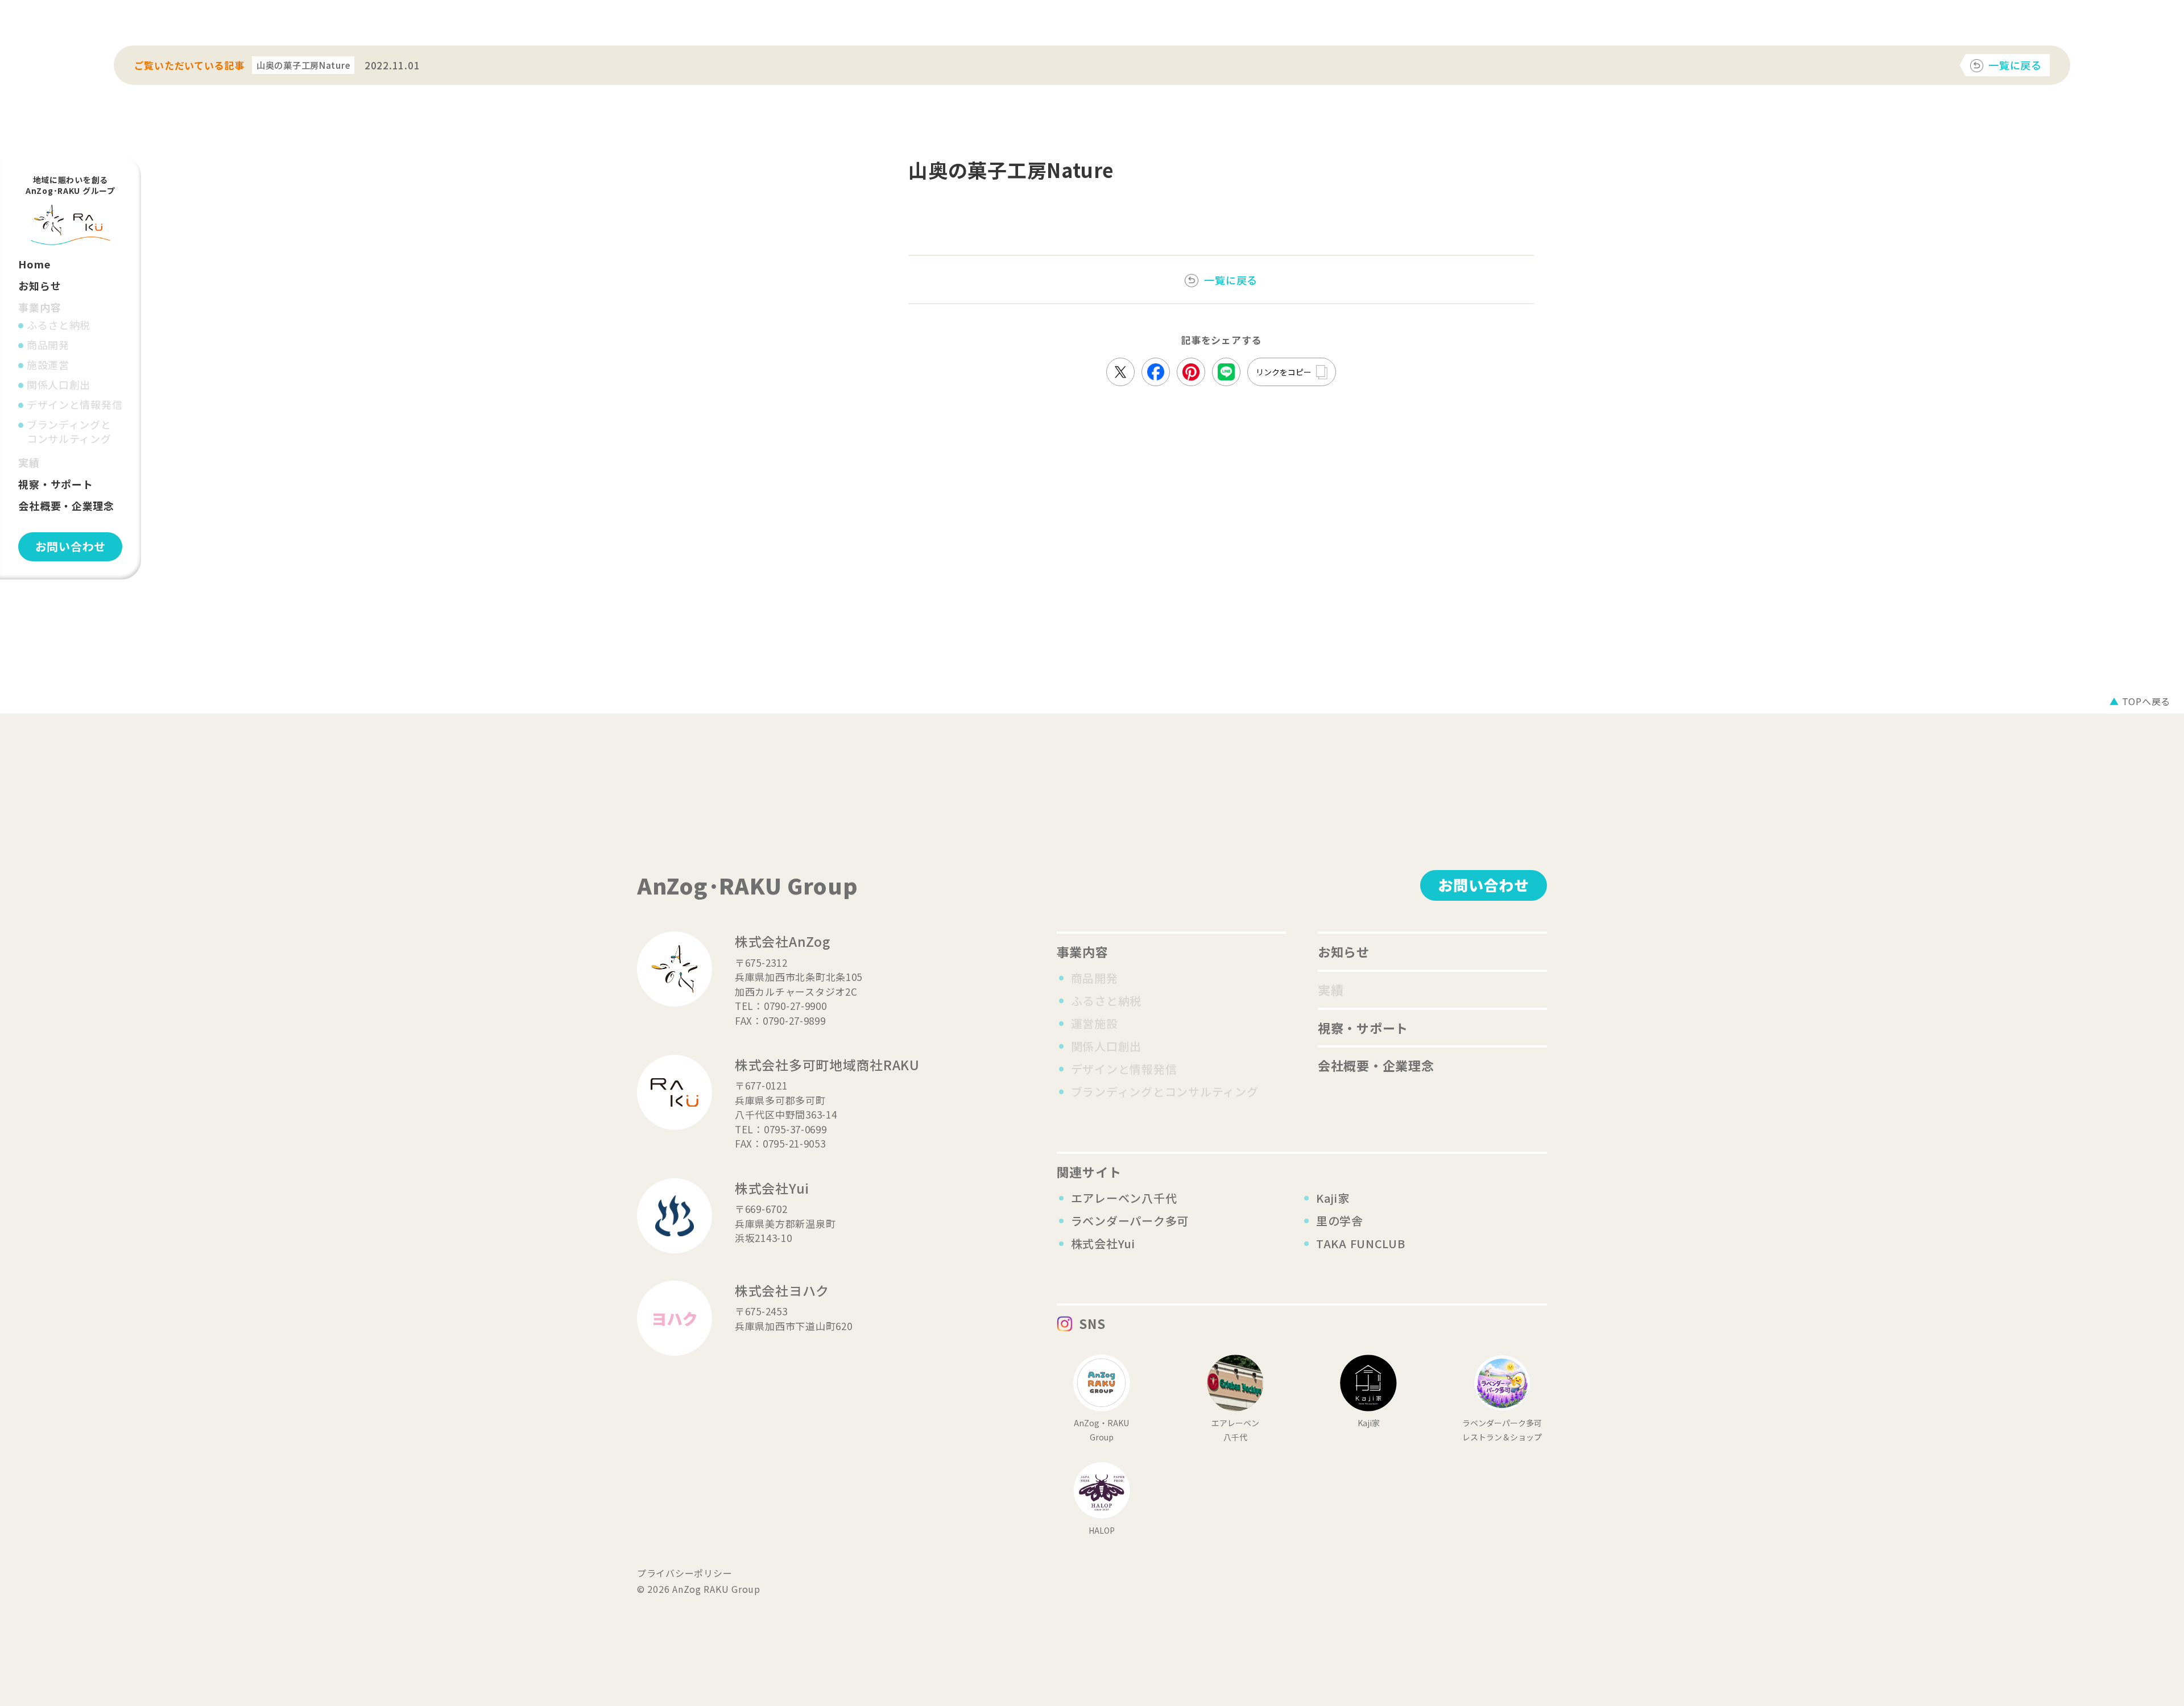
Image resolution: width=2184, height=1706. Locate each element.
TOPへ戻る (2140, 701)
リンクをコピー (1284, 372)
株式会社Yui (1103, 1243)
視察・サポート (55, 484)
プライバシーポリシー (684, 1573)
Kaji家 (1333, 1198)
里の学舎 (1340, 1221)
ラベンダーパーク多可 (1130, 1221)
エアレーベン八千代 (1124, 1198)
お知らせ (40, 285)
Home (34, 264)
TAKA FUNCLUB (1361, 1243)
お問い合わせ (71, 546)
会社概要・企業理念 (66, 506)
